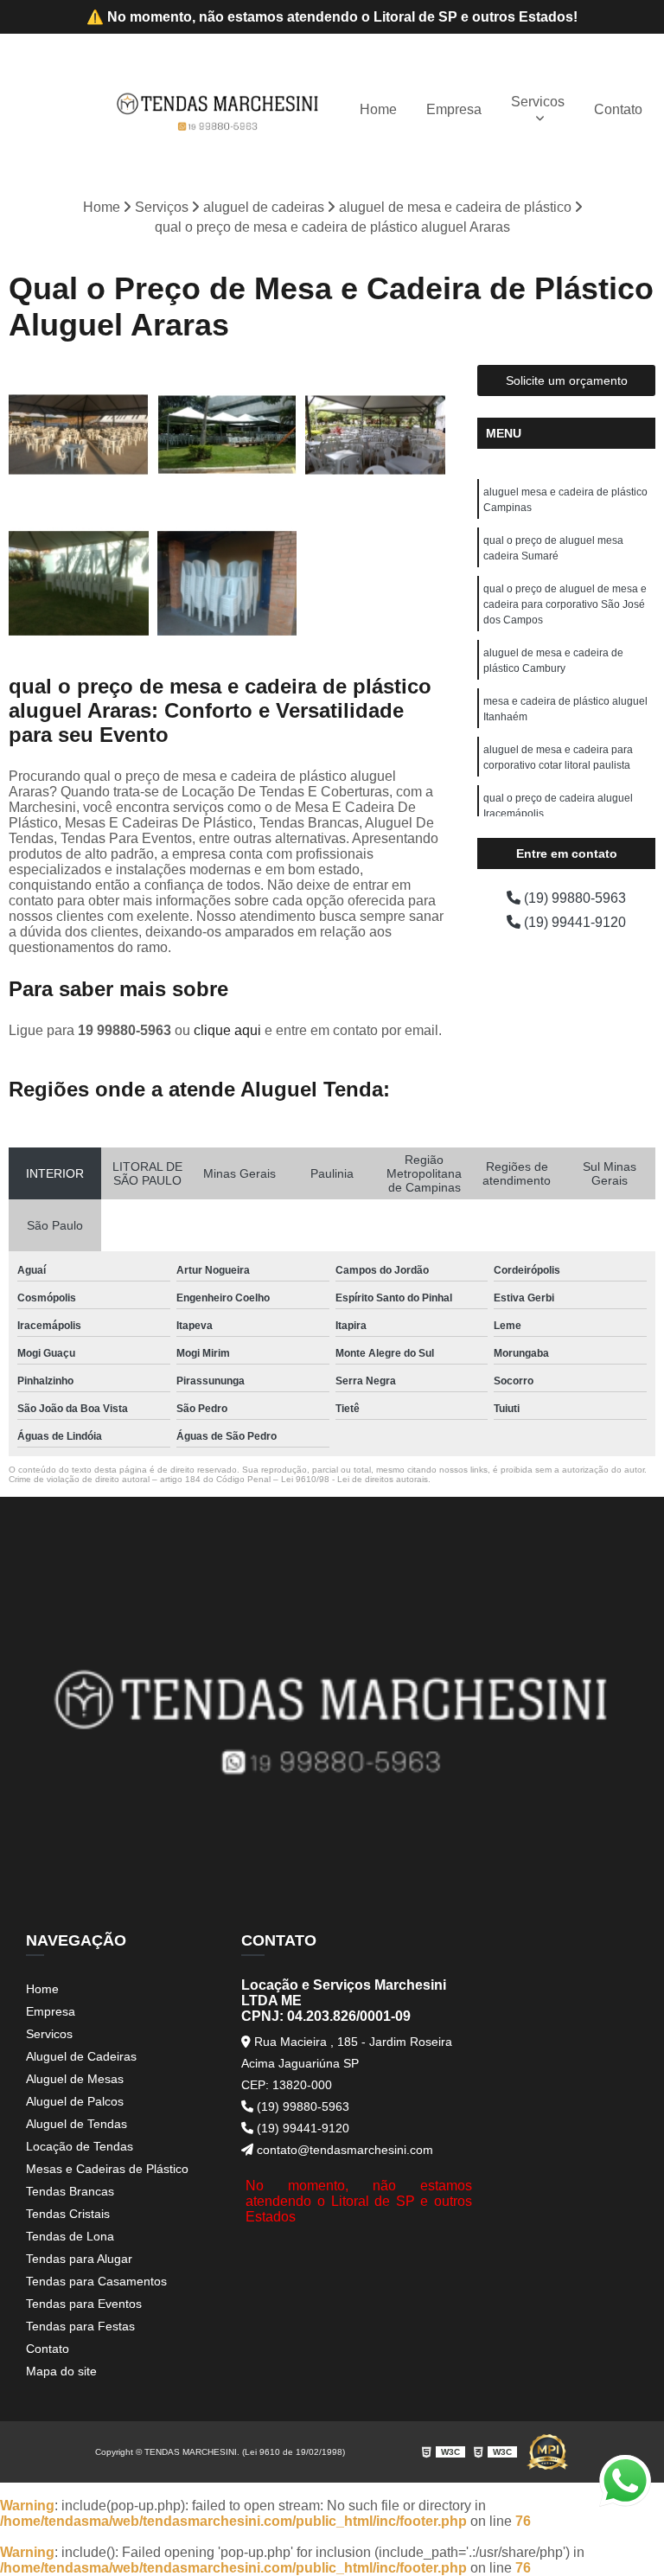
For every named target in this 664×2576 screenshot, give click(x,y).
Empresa (454, 109)
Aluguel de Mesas (75, 2079)
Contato (618, 109)
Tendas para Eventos (84, 2304)
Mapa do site (61, 2371)
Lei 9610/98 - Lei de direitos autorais (354, 1479)
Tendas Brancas (70, 2191)
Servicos (538, 102)
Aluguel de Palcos (75, 2101)
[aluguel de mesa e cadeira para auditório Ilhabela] (79, 435)
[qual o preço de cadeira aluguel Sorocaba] (375, 435)
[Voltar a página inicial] (218, 110)
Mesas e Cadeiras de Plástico (107, 2169)
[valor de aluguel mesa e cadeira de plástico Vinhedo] (227, 584)
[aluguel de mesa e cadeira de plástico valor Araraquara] (227, 435)
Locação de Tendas (80, 2146)
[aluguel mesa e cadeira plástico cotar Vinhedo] (79, 584)
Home (378, 109)
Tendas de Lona (70, 2236)
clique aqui (227, 1030)
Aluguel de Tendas (77, 2124)
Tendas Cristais (68, 2214)
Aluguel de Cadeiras (81, 2056)
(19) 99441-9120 (573, 922)
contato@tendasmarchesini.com (343, 2150)
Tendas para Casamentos (96, 2281)
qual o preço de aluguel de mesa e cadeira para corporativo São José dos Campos (565, 604)
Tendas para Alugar (79, 2259)
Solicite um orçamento (567, 380)
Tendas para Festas (80, 2326)
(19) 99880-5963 (573, 898)
